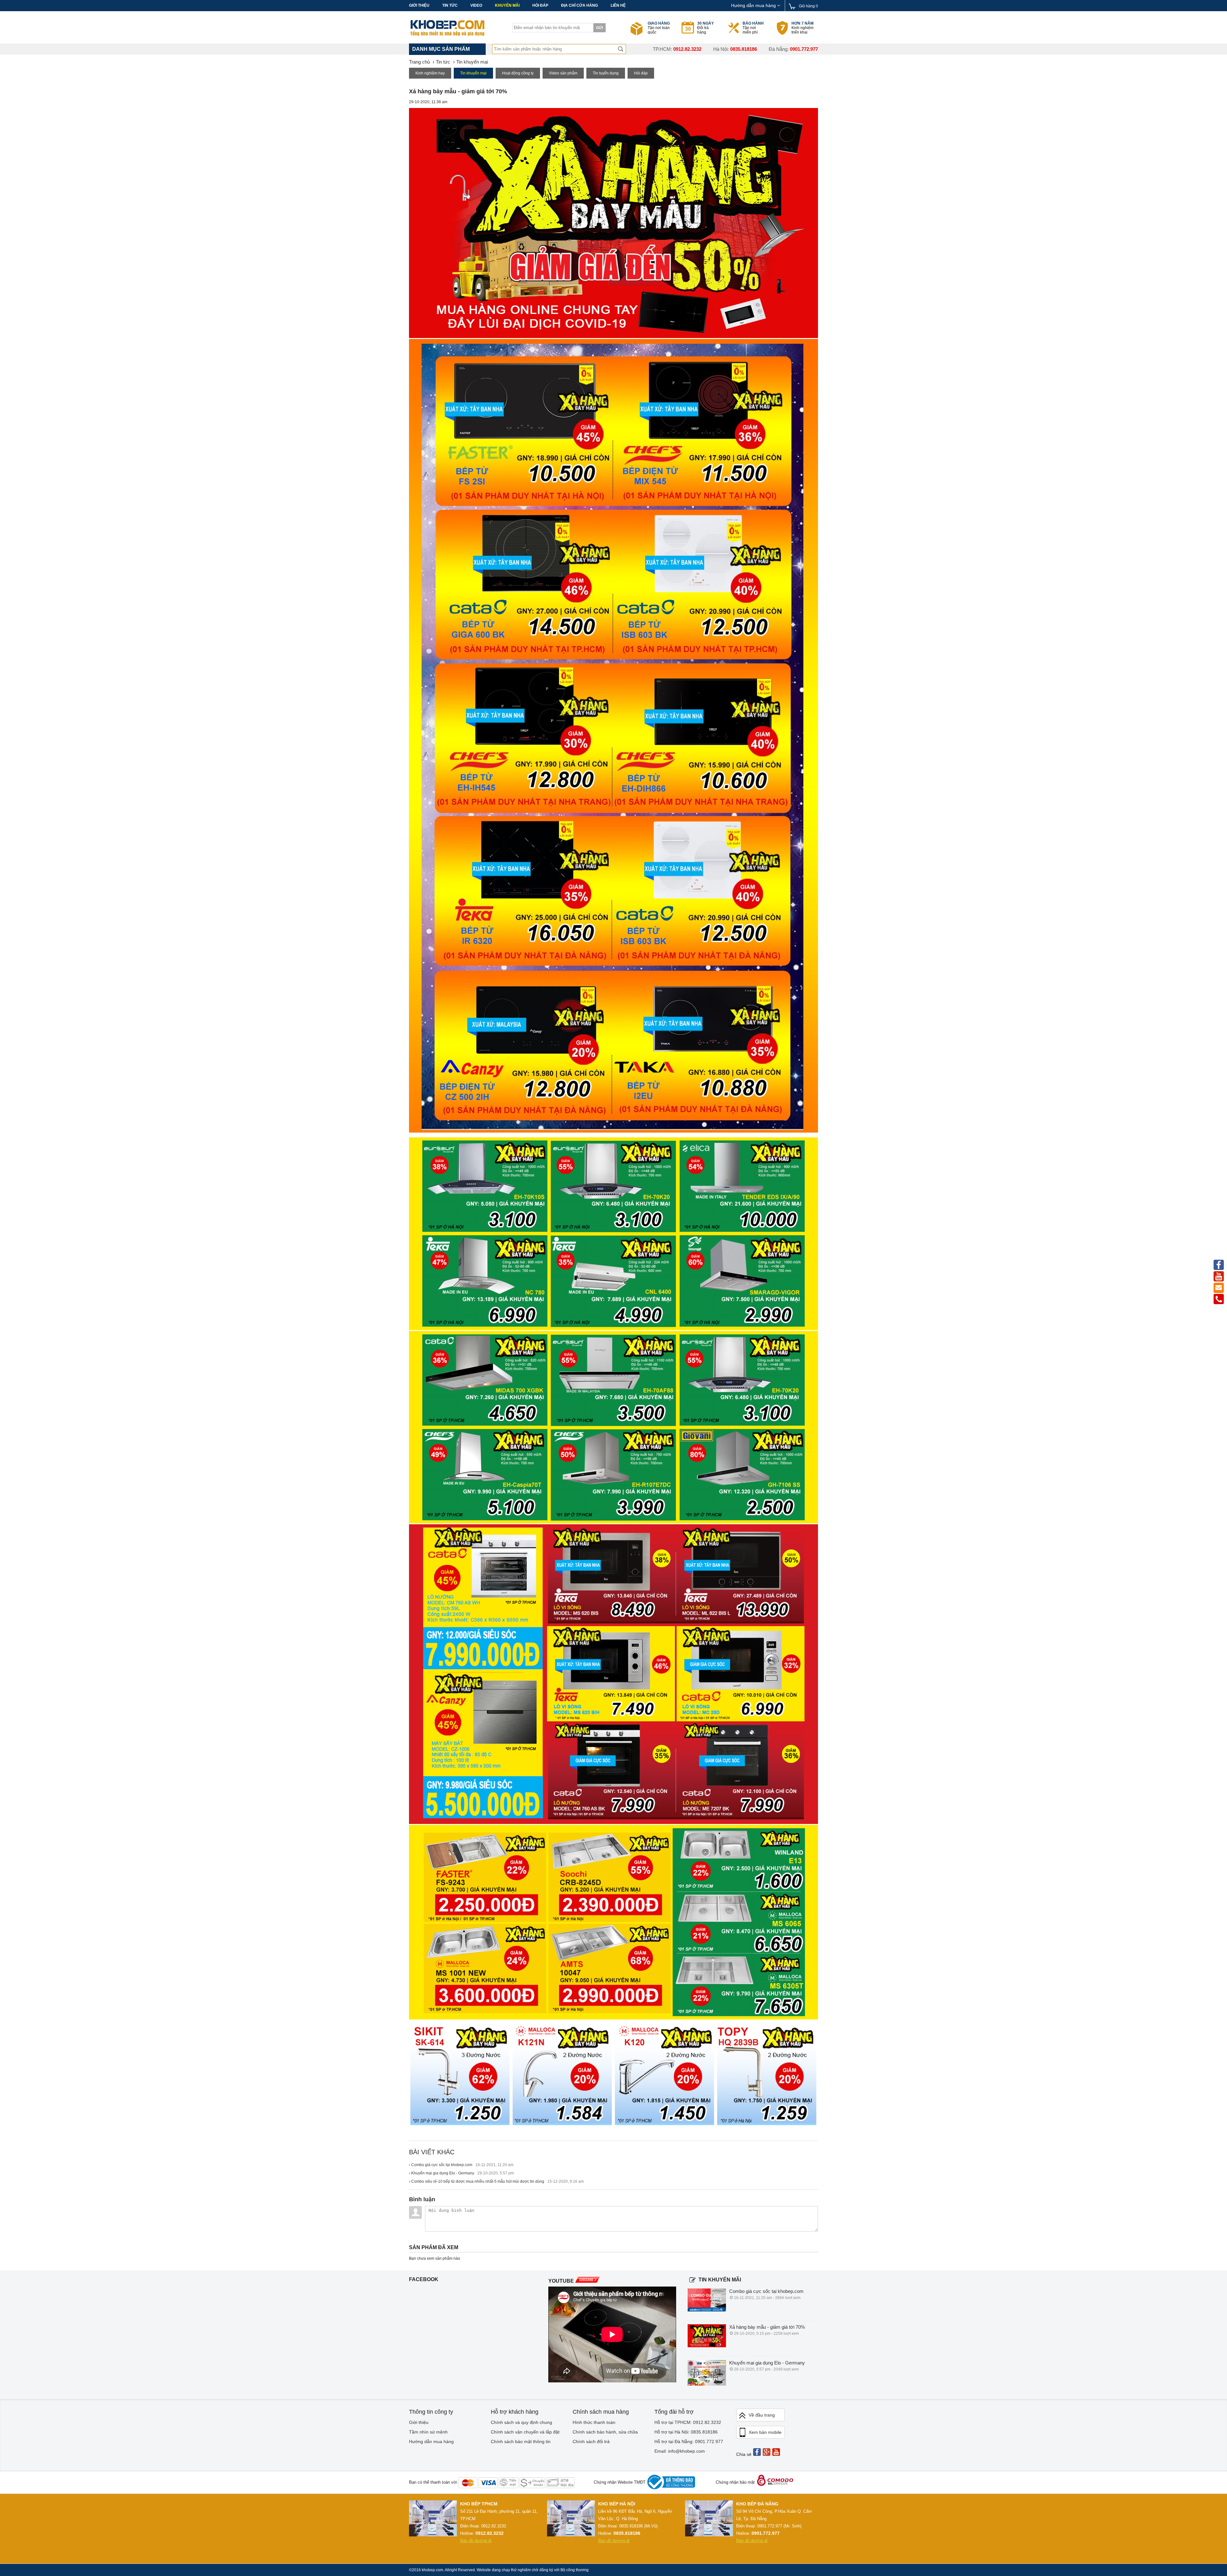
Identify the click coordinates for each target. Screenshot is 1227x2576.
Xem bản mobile (765, 2432)
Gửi (599, 28)
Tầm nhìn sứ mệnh (428, 2432)
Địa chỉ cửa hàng (579, 5)
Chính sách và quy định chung (521, 2422)
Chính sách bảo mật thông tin (521, 2441)
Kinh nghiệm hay (430, 73)
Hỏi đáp (540, 5)
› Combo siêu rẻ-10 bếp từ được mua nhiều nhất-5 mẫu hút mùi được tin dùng (496, 2181)
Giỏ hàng (808, 6)
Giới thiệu (419, 5)
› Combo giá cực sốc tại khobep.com (461, 2165)
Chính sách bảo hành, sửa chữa (605, 2432)
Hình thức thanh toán (594, 2422)
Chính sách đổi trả (591, 2441)
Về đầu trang (762, 2415)
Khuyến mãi (507, 5)
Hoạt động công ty (518, 73)
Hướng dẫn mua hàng (754, 5)
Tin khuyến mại (473, 73)
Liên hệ (618, 5)
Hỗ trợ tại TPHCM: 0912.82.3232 (688, 2422)
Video (476, 5)
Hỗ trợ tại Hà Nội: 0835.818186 (686, 2432)
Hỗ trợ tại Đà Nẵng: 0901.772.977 (689, 2441)
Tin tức (450, 5)
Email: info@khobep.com (680, 2451)
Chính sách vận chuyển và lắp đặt (525, 2432)
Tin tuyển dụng (606, 73)
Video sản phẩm (563, 73)
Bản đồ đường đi (476, 2541)
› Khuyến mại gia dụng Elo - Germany (461, 2173)
